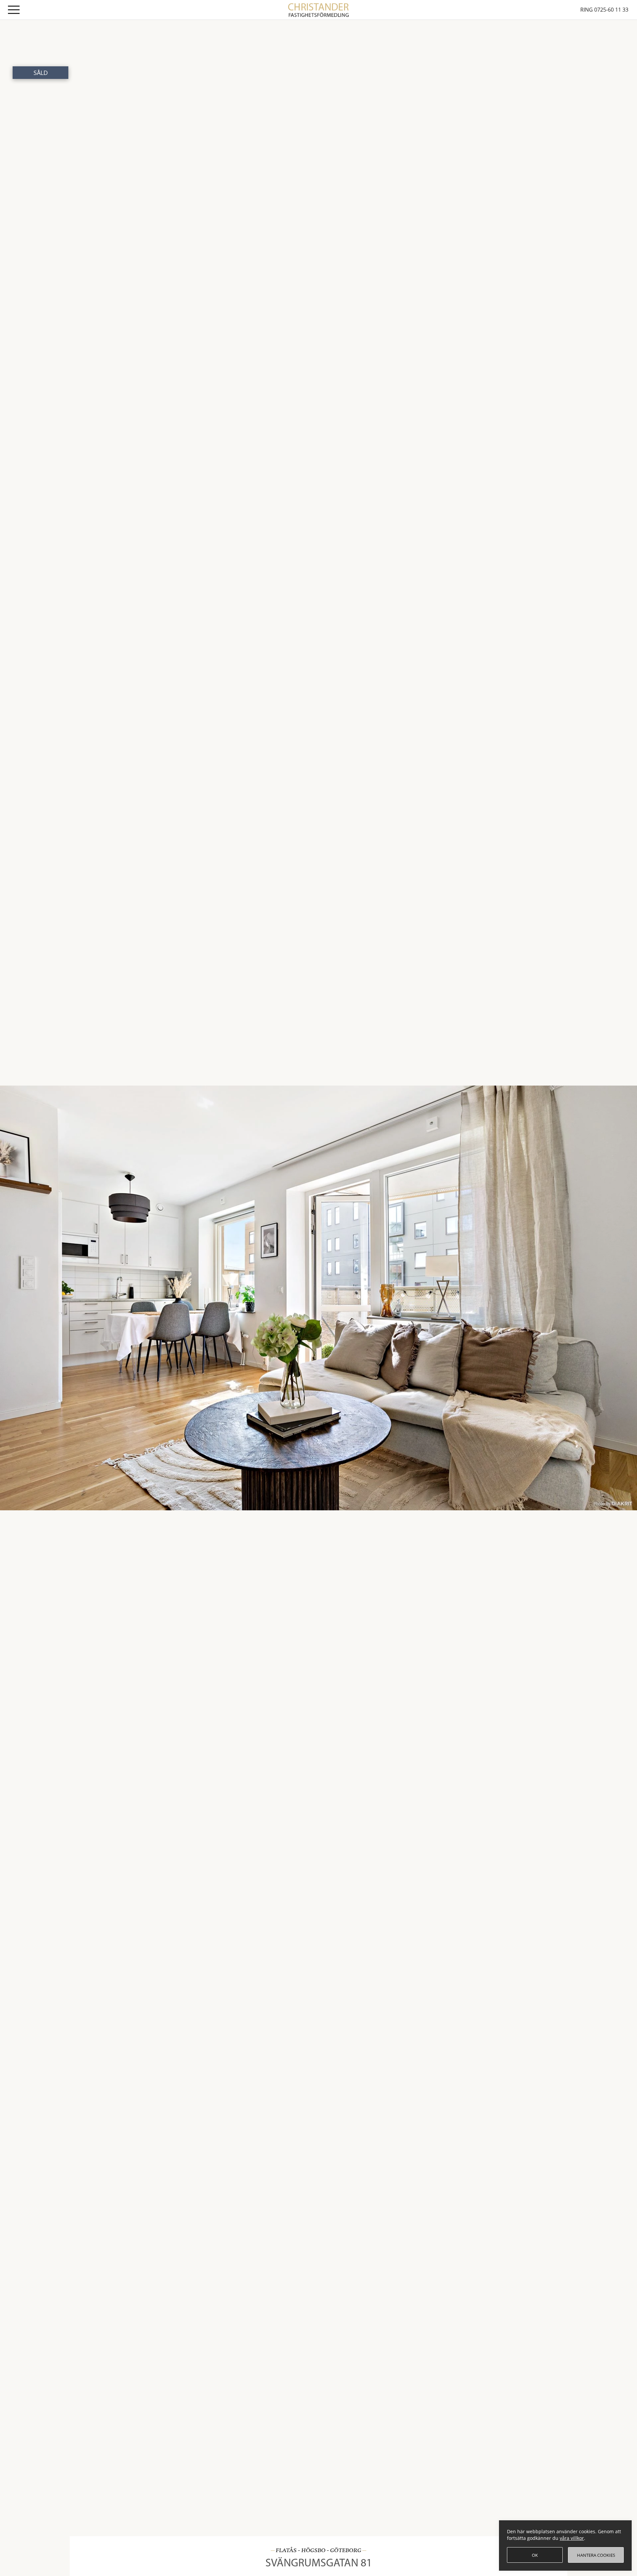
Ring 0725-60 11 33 (604, 10)
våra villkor (572, 2538)
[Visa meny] (14, 11)
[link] (319, 9)
